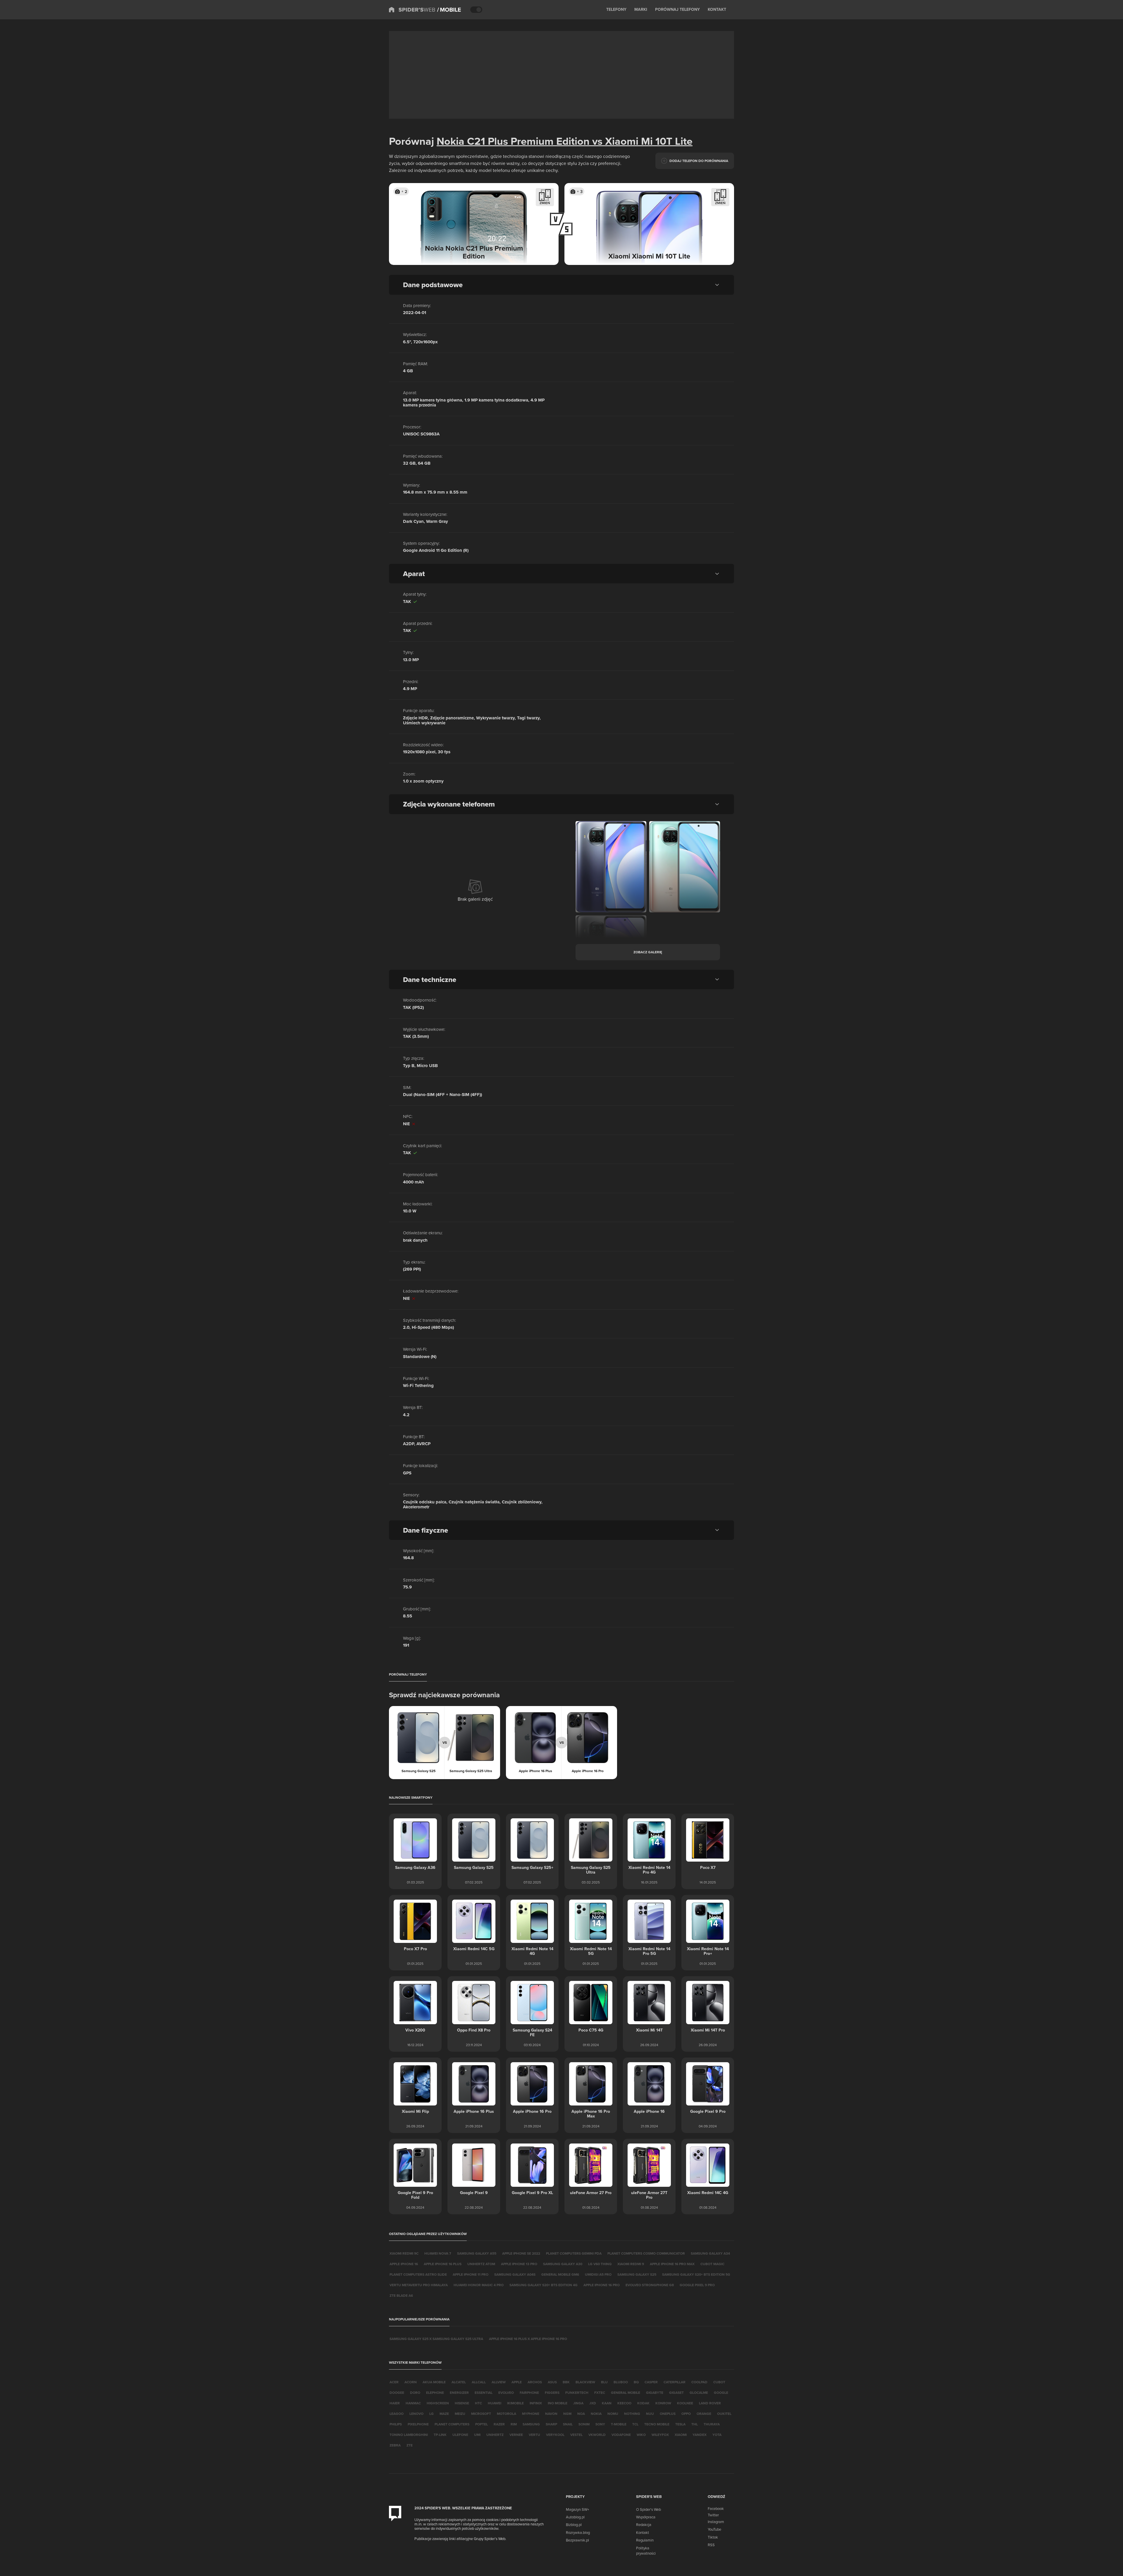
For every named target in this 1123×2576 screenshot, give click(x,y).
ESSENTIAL (484, 2393)
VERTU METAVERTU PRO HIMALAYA (419, 2285)
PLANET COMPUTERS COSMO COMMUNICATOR (646, 2253)
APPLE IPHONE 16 (404, 2264)
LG (432, 2414)
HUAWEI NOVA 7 (438, 2253)
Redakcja (644, 2525)
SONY (600, 2424)
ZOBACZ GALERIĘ (648, 952)
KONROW (663, 2403)
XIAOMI (681, 2435)
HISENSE (462, 2403)
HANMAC (413, 2403)
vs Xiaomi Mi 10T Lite (641, 141)
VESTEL (576, 2435)
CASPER (651, 2382)
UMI (477, 2435)
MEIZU (460, 2414)
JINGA (578, 2403)
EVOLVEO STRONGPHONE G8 (650, 2285)
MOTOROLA (507, 2414)
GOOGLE (721, 2393)
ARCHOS (535, 2382)
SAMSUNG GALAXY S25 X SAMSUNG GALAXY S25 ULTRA (436, 2339)
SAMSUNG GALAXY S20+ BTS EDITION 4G (544, 2285)
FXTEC (600, 2393)
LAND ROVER (710, 2403)
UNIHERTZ (495, 2435)
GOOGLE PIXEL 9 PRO (697, 2285)
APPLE (517, 2382)
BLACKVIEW (585, 2382)
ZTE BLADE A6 (401, 2295)
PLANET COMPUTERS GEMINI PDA (574, 2253)
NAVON (551, 2414)
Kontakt (643, 2532)
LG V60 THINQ (600, 2264)
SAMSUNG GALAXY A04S (515, 2274)
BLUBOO (621, 2382)
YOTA (717, 2435)
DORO (415, 2393)
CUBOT (719, 2382)
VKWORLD (597, 2435)
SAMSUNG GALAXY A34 (710, 2253)
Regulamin (645, 2540)
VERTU (534, 2435)
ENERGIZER (459, 2393)
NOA (581, 2414)
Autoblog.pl (575, 2517)
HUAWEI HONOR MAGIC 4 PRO (479, 2285)
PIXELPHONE (418, 2424)
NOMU (613, 2414)
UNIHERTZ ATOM (481, 2264)
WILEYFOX (660, 2435)
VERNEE (516, 2435)
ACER (394, 2382)
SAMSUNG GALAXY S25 (637, 2274)
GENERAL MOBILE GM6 (560, 2274)
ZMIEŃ (545, 203)
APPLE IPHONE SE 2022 (521, 2253)
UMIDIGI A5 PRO (598, 2274)
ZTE (410, 2445)
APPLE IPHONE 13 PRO (519, 2264)
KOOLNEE (685, 2403)
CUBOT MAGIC (712, 2264)
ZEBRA (395, 2445)
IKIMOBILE (515, 2403)
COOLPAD (699, 2382)
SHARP (551, 2424)
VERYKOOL (555, 2435)
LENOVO (416, 2414)
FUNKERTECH (577, 2393)
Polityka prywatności (646, 2551)
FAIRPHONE (529, 2393)
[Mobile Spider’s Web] (449, 10)
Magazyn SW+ (577, 2509)
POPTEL (482, 2424)
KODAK (643, 2403)
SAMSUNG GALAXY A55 (477, 2253)
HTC (478, 2403)
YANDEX (700, 2435)
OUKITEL (724, 2414)
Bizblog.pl (574, 2525)
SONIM (584, 2424)
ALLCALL (479, 2382)
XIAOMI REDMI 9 (631, 2264)
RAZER (499, 2424)
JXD (593, 2403)
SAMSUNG (531, 2424)
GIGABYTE (655, 2393)
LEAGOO (397, 2414)
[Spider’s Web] (412, 10)
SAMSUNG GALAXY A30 (563, 2264)
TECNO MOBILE (657, 2424)
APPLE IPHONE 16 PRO (602, 2285)
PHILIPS (396, 2424)
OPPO (686, 2414)
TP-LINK (440, 2435)
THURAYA (712, 2424)
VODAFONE (621, 2435)
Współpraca (646, 2517)
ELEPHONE (435, 2393)
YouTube (714, 2529)
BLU (604, 2382)
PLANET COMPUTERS (452, 2424)
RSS (711, 2545)
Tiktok (713, 2537)
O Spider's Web (649, 2509)
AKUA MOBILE (434, 2382)
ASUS (552, 2382)
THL (695, 2424)
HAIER (395, 2403)
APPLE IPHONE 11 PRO (471, 2274)
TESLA (680, 2424)
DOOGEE (397, 2393)
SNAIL (568, 2424)
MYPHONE (531, 2414)
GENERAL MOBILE (626, 2393)
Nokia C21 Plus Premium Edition (513, 141)
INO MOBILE (558, 2403)
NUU (650, 2414)
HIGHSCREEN (438, 2403)
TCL (635, 2424)
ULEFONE (460, 2435)
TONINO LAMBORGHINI (409, 2435)
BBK (566, 2382)
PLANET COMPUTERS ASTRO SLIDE (418, 2274)
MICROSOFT (481, 2414)
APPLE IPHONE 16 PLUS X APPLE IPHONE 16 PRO (528, 2339)
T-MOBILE (619, 2424)
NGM (567, 2414)
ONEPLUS (668, 2414)
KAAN (607, 2403)
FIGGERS (552, 2393)
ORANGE (704, 2414)
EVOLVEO (506, 2393)
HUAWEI (495, 2403)
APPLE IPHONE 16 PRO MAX (672, 2264)
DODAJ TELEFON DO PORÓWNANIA (699, 161)
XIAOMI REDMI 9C (404, 2253)
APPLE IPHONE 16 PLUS (443, 2264)
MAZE (444, 2414)
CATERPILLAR (675, 2382)
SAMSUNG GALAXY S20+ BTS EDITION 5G (696, 2274)
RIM (514, 2424)
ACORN (411, 2382)
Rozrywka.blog (578, 2532)
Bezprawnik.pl (577, 2540)
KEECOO (624, 2403)
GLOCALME (699, 2393)
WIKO (641, 2435)
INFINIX (536, 2403)
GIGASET (676, 2393)
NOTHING (632, 2414)
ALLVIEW (499, 2382)
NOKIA (596, 2414)
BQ (636, 2382)
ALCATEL (459, 2382)
